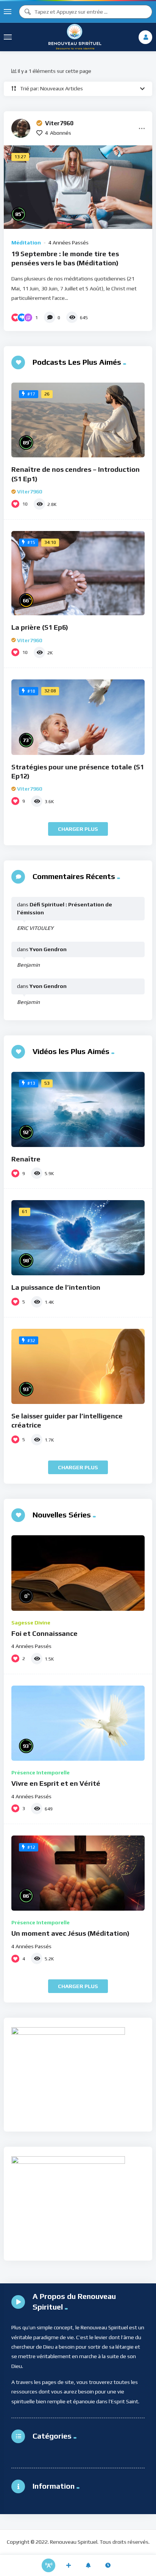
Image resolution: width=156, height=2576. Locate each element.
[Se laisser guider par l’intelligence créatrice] (78, 1366)
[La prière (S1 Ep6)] (78, 573)
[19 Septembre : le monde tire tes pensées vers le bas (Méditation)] (78, 187)
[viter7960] (21, 128)
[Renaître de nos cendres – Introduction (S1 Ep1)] (78, 420)
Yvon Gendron (48, 949)
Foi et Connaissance (44, 1633)
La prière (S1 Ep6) (40, 627)
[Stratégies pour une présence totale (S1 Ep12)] (78, 717)
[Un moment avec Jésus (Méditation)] (78, 1873)
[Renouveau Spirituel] (75, 37)
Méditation (26, 243)
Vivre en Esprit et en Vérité (56, 1783)
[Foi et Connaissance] (78, 1573)
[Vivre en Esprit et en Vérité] (78, 1723)
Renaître (26, 1159)
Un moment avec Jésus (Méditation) (70, 1933)
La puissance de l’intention (56, 1287)
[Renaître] (78, 1109)
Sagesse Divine (31, 1623)
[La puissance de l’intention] (78, 1238)
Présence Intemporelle (41, 1772)
